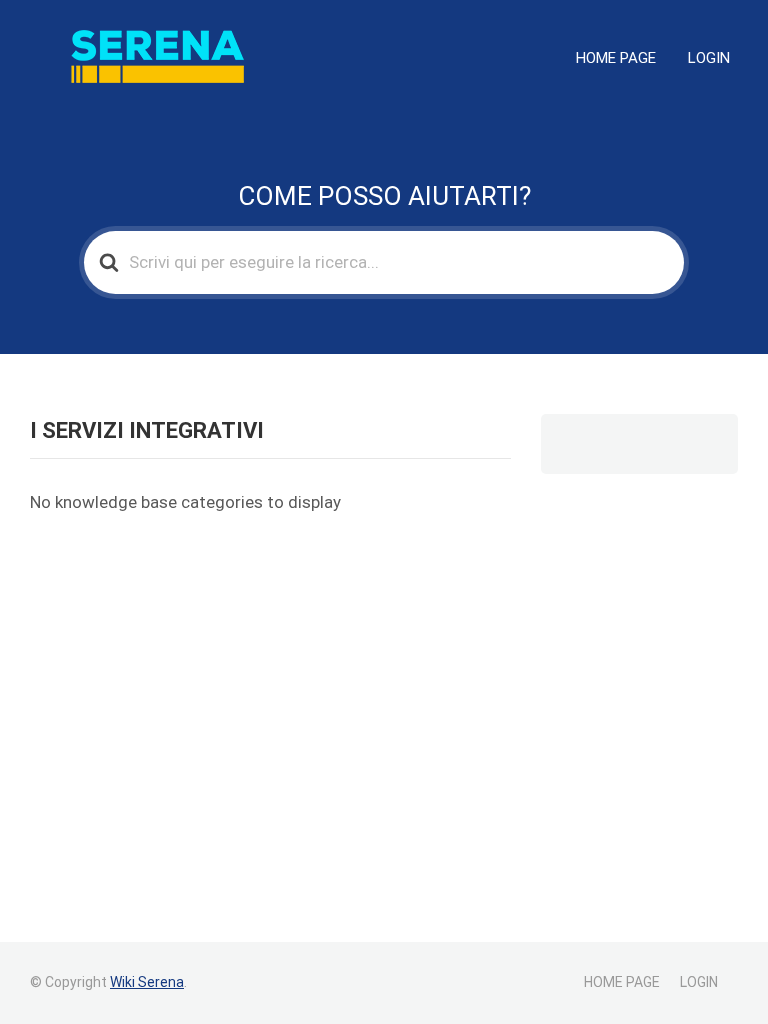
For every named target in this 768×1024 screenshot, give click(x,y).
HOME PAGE (616, 58)
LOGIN (709, 58)
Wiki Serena (147, 982)
